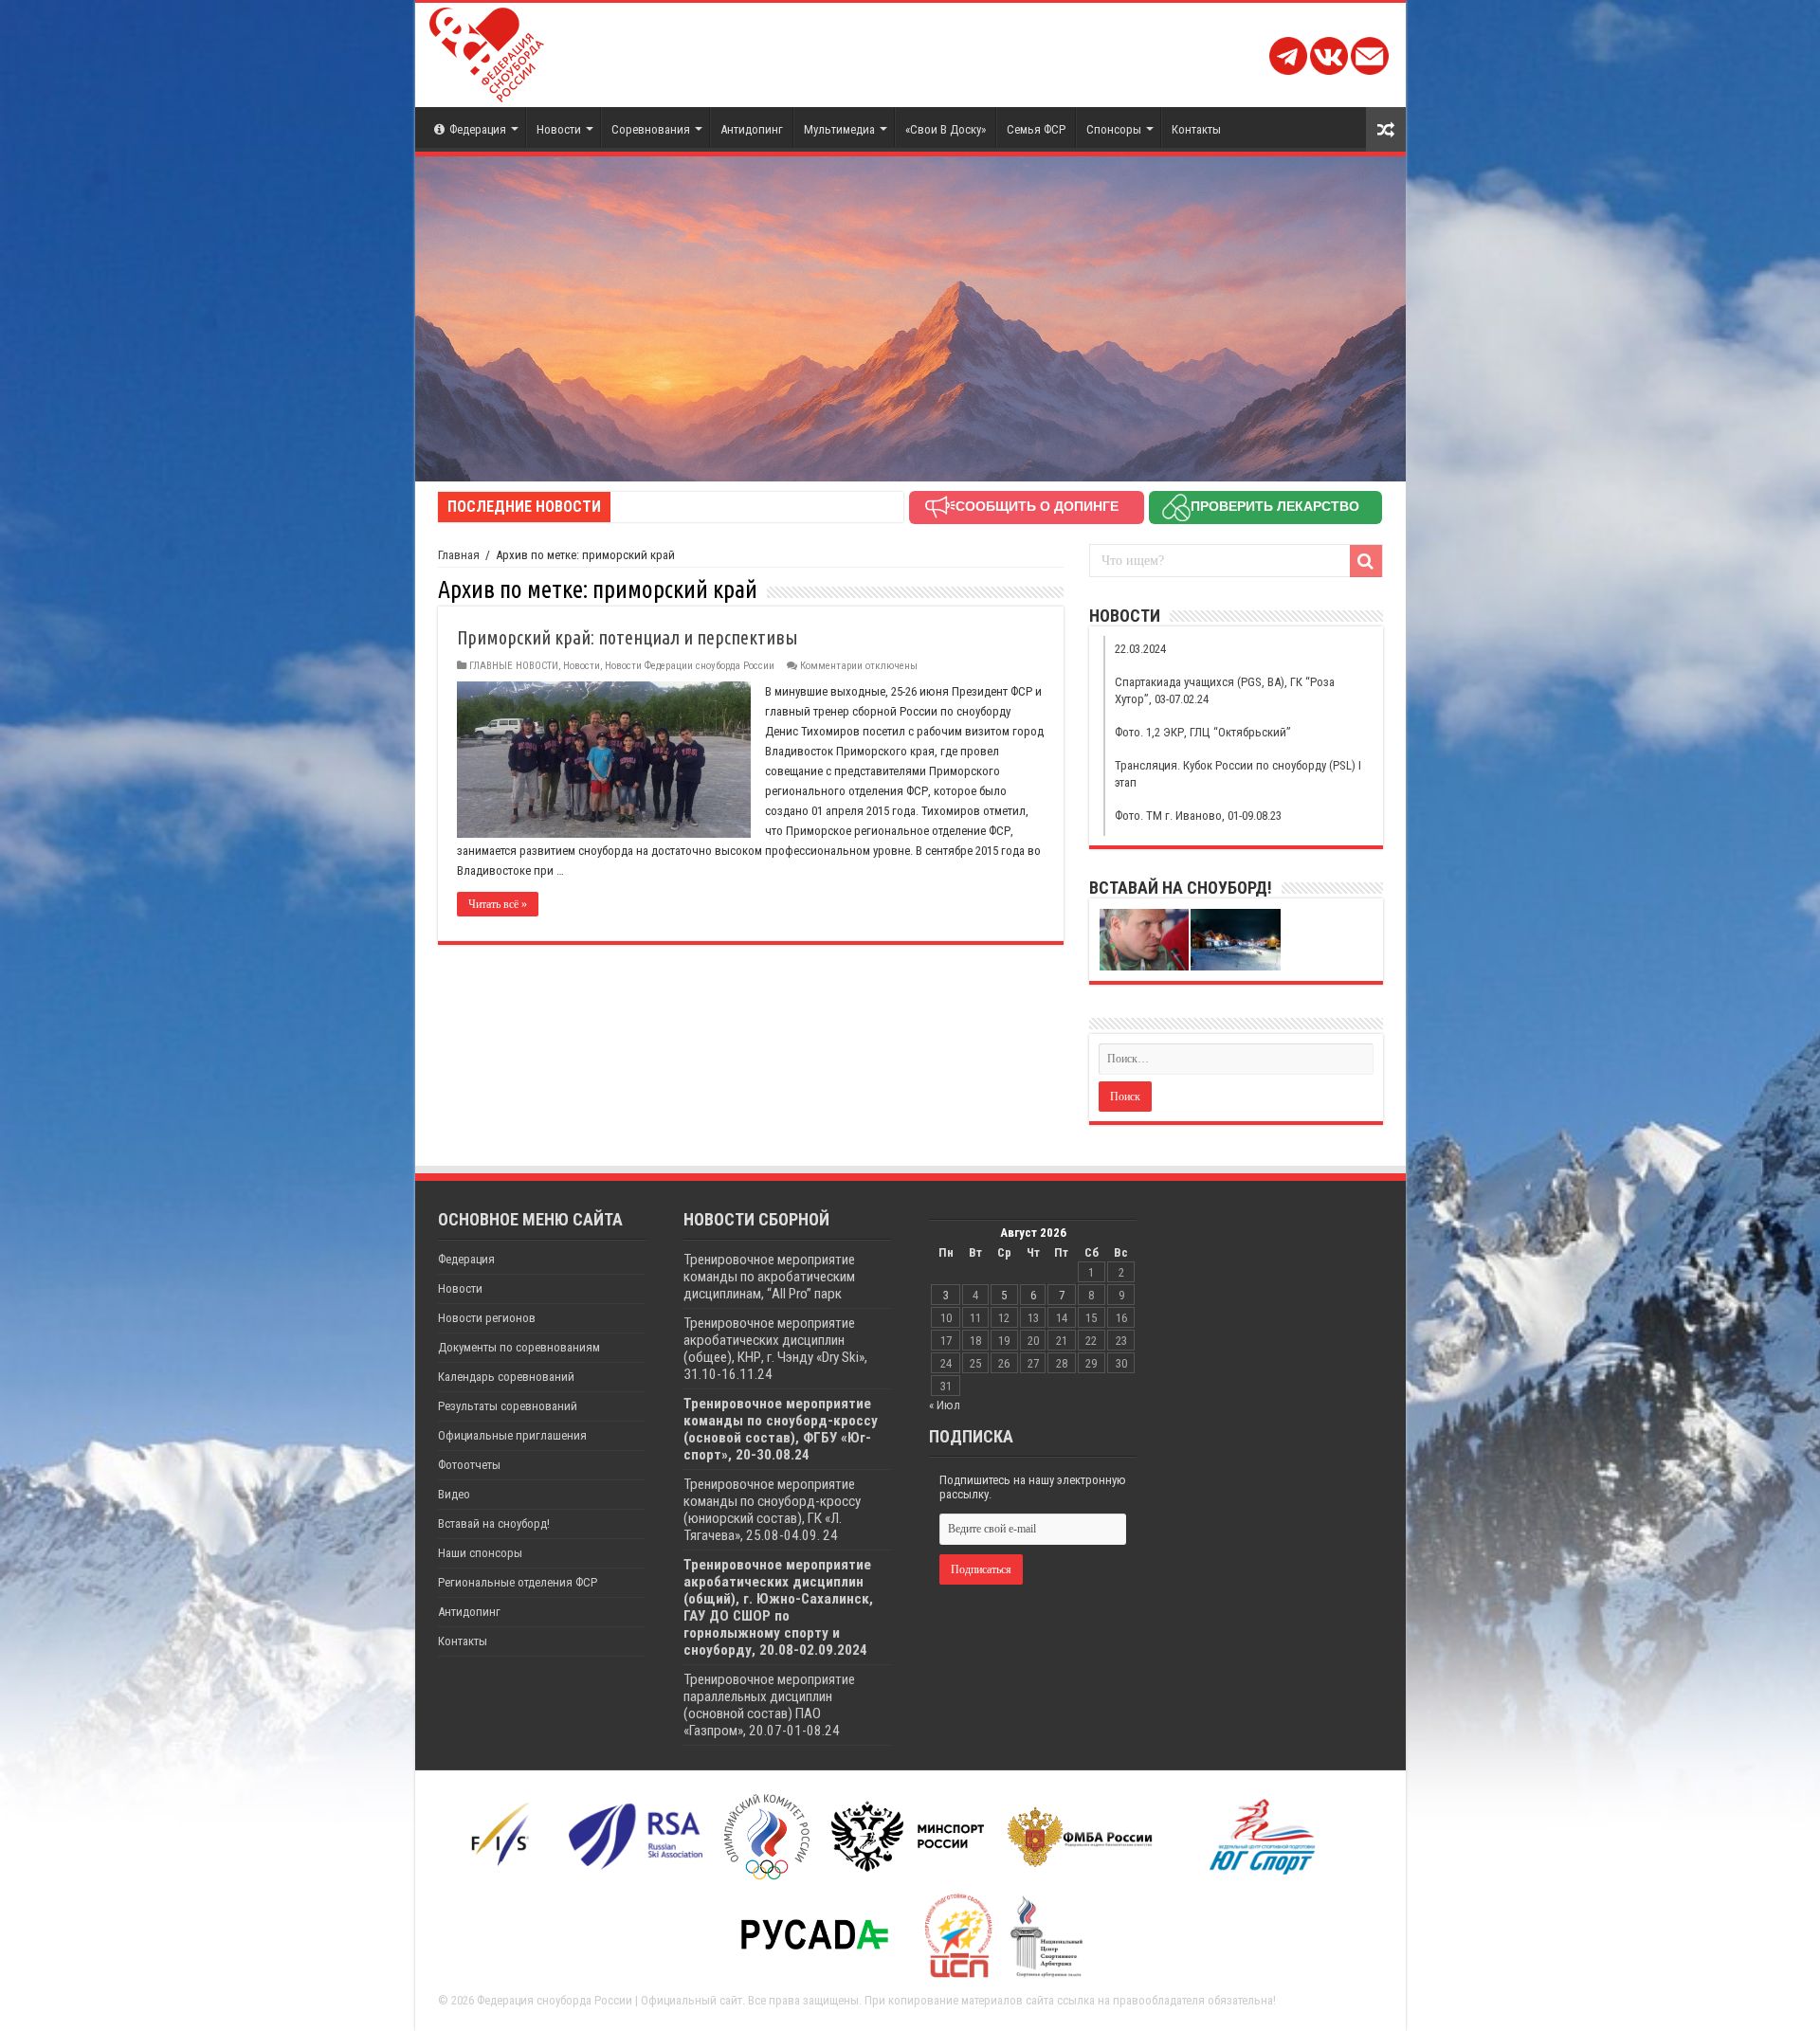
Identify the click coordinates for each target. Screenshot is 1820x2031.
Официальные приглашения (512, 1435)
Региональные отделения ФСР (518, 1582)
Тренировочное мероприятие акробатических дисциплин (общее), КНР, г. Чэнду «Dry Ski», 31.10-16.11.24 (775, 1349)
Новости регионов (487, 1318)
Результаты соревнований (508, 1406)
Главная (459, 555)
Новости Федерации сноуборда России (690, 666)
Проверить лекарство (1275, 506)
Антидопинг (752, 129)
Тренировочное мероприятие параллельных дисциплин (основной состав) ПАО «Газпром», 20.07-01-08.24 (769, 1705)
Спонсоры (1114, 129)
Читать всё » (498, 904)
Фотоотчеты (469, 1465)
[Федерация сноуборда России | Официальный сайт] (487, 51)
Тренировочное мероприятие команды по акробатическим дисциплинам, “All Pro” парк (769, 1277)
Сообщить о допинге (1037, 506)
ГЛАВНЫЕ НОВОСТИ (514, 666)
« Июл (945, 1405)
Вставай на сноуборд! (494, 1523)
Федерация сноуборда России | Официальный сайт (610, 2000)
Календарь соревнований (506, 1377)
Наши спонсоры (480, 1553)
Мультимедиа (839, 129)
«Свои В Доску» (946, 129)
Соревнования (651, 129)
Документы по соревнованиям (519, 1347)
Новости (559, 129)
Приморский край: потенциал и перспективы (628, 637)
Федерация (478, 129)
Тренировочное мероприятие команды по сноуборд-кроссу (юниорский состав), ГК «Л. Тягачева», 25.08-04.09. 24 (772, 1510)
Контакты (1196, 129)
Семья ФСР (1036, 129)
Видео (454, 1494)
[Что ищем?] (1366, 561)
